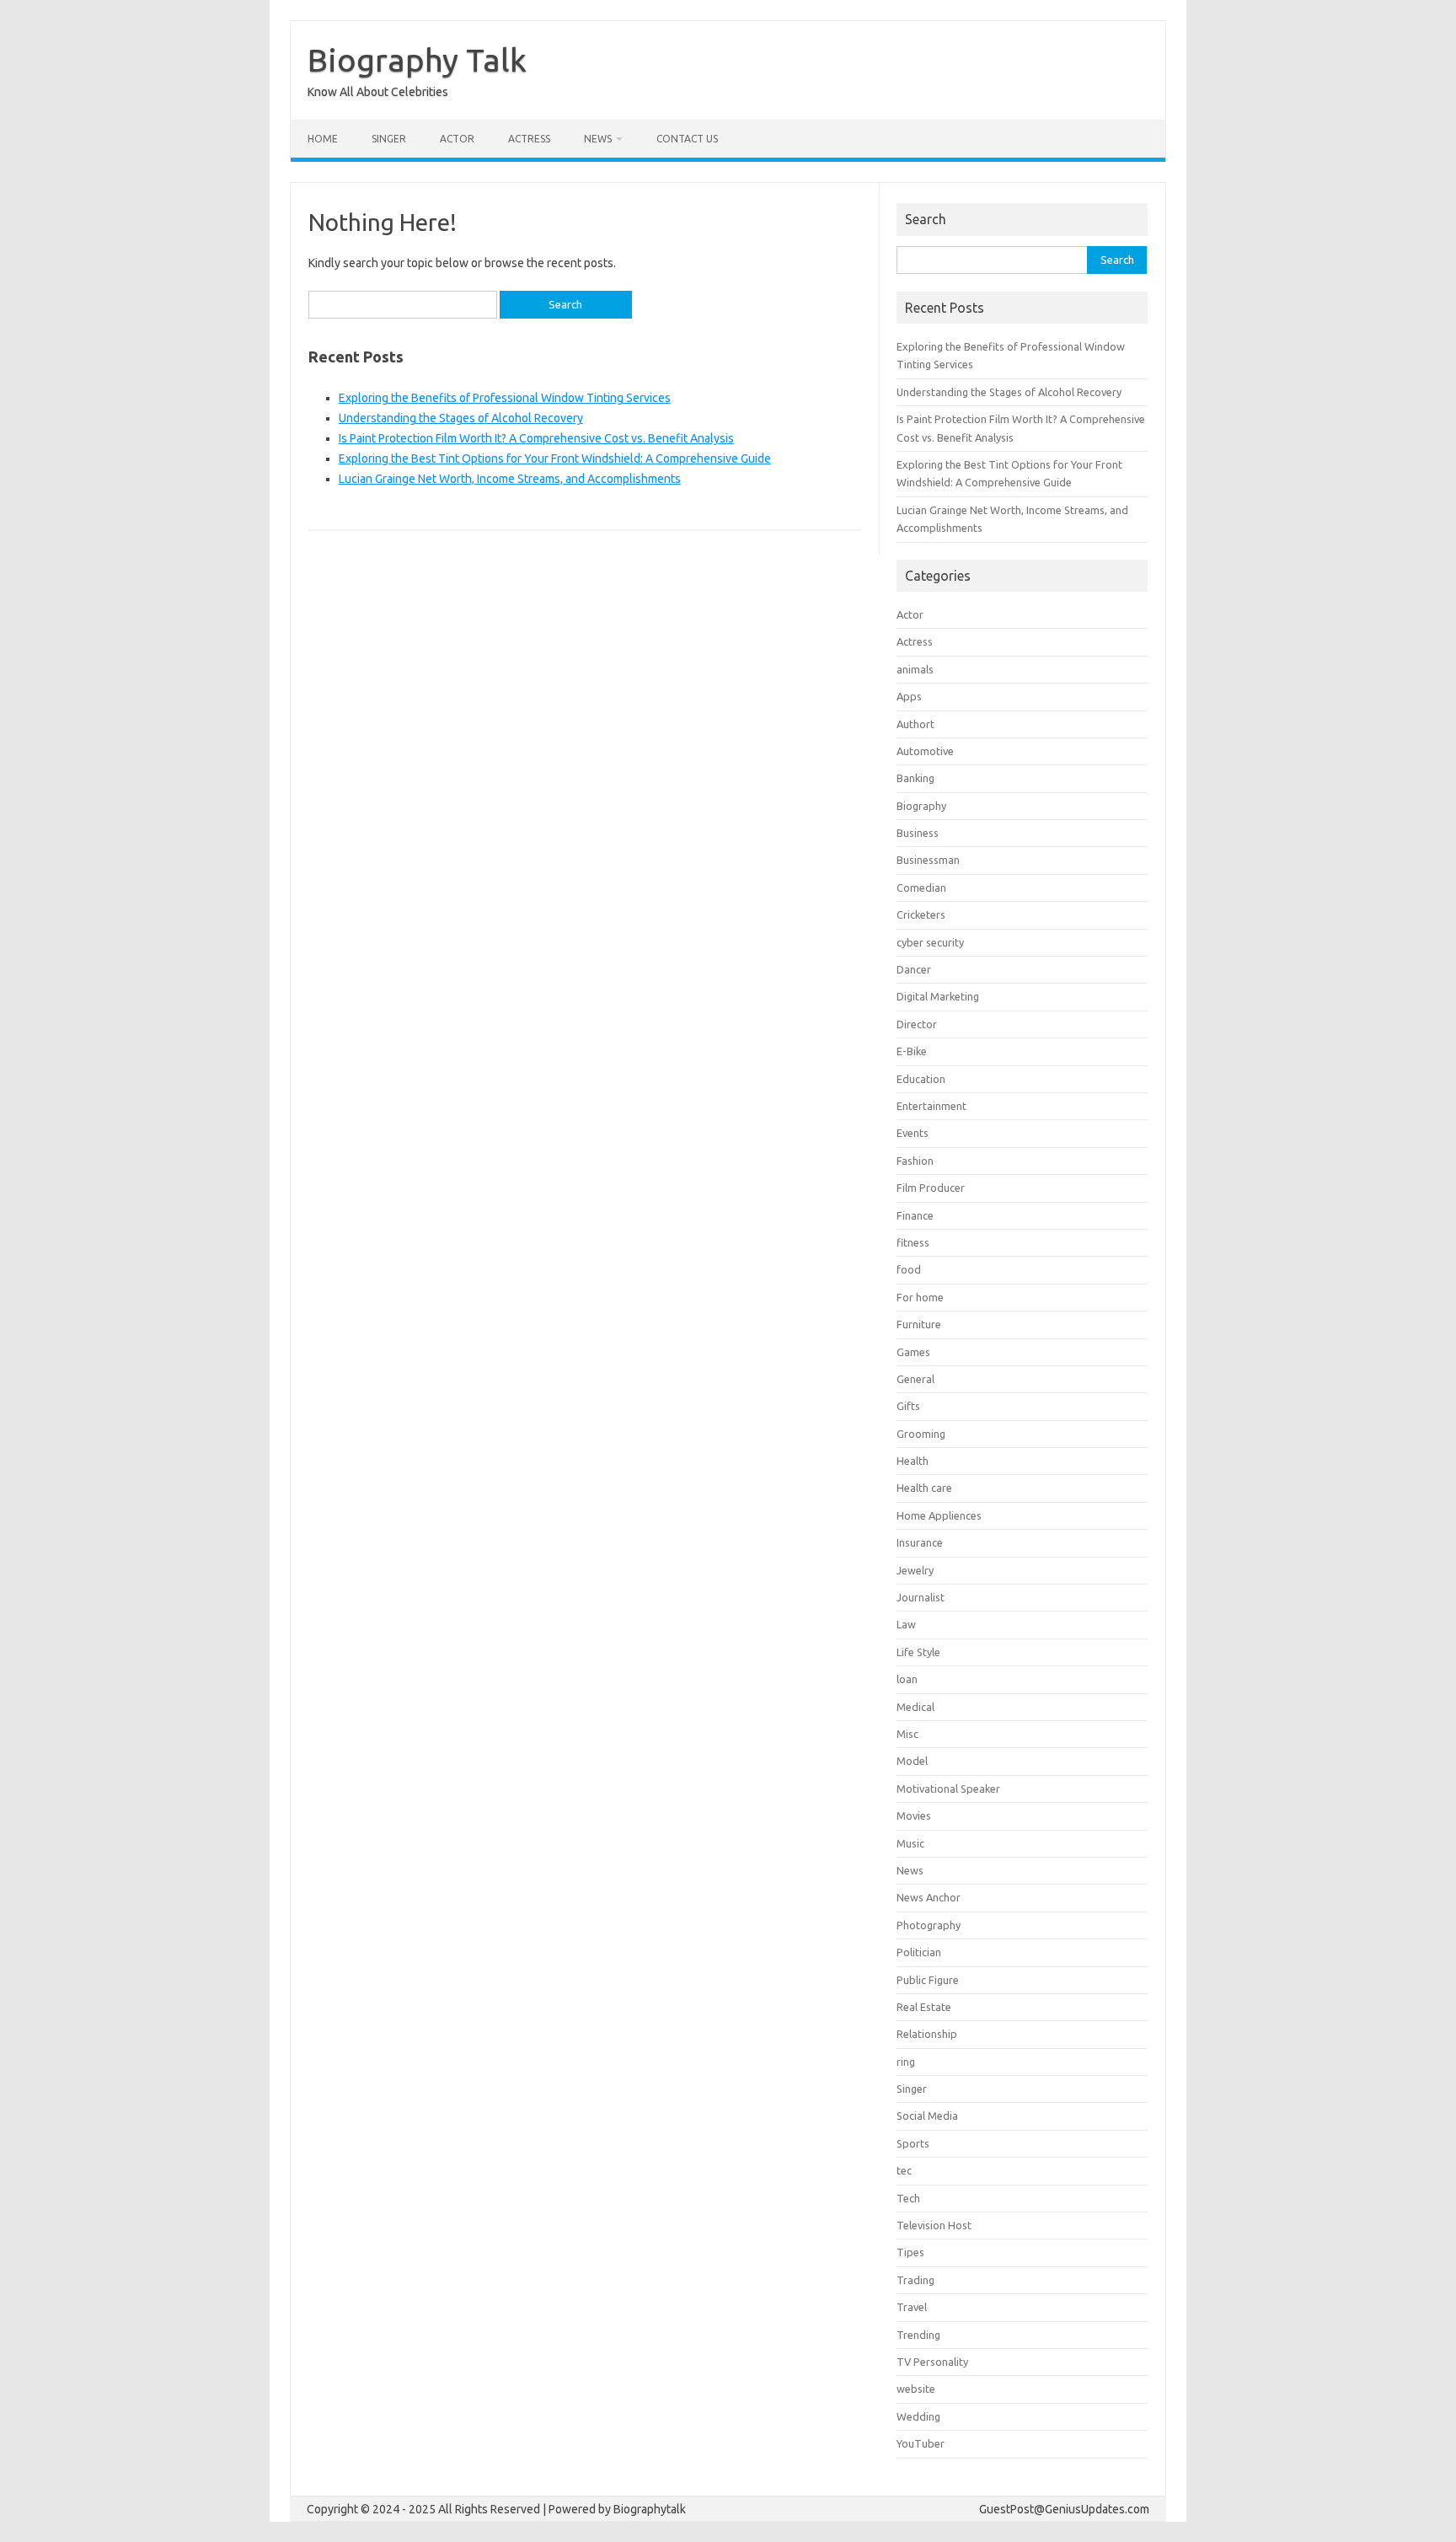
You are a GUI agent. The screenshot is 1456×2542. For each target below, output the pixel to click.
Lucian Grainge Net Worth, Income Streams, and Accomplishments (510, 479)
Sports (913, 2143)
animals (915, 669)
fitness (913, 1242)
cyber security (930, 942)
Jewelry (915, 1570)
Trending (918, 2335)
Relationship (927, 2034)
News (598, 139)
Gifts (908, 1406)
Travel (912, 2307)
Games (913, 1352)
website (916, 2389)
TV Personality (932, 2362)
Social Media (927, 2116)
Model (912, 1761)
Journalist (921, 1597)
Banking (915, 778)
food (909, 1269)
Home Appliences (939, 1515)
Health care (924, 1488)
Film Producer (931, 1188)
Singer (389, 139)
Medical (915, 1707)
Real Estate (924, 2007)
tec (904, 2170)
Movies (914, 1815)
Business (918, 833)
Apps (909, 696)
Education (921, 1079)
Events (913, 1133)
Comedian (921, 888)
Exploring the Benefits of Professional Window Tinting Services (505, 398)
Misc (907, 1734)
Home (323, 139)
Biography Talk (417, 60)
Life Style (918, 1652)
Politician (919, 1952)
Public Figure (928, 1980)
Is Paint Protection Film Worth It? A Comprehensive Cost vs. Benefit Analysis (536, 438)
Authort (915, 724)
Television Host (934, 2225)
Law (906, 1624)
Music (910, 1843)
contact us (687, 139)
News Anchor (929, 1897)
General (915, 1379)
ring (906, 2062)
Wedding (918, 2416)
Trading (915, 2280)
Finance (915, 1215)
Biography (921, 806)
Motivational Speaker (948, 1789)
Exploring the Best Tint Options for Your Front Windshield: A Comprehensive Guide (555, 459)
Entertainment (931, 1106)
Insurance (920, 1542)
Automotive (925, 751)
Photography (929, 1925)
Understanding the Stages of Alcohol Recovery (461, 418)
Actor (457, 139)
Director (917, 1024)
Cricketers (921, 914)
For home (920, 1297)
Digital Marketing (938, 996)
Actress (529, 139)
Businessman (928, 860)
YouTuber (921, 2443)
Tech (908, 2198)
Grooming (921, 1434)
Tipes (910, 2252)
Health (913, 1461)
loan (907, 1679)
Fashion (915, 1161)
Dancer (914, 969)
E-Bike (912, 1051)
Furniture (919, 1324)
